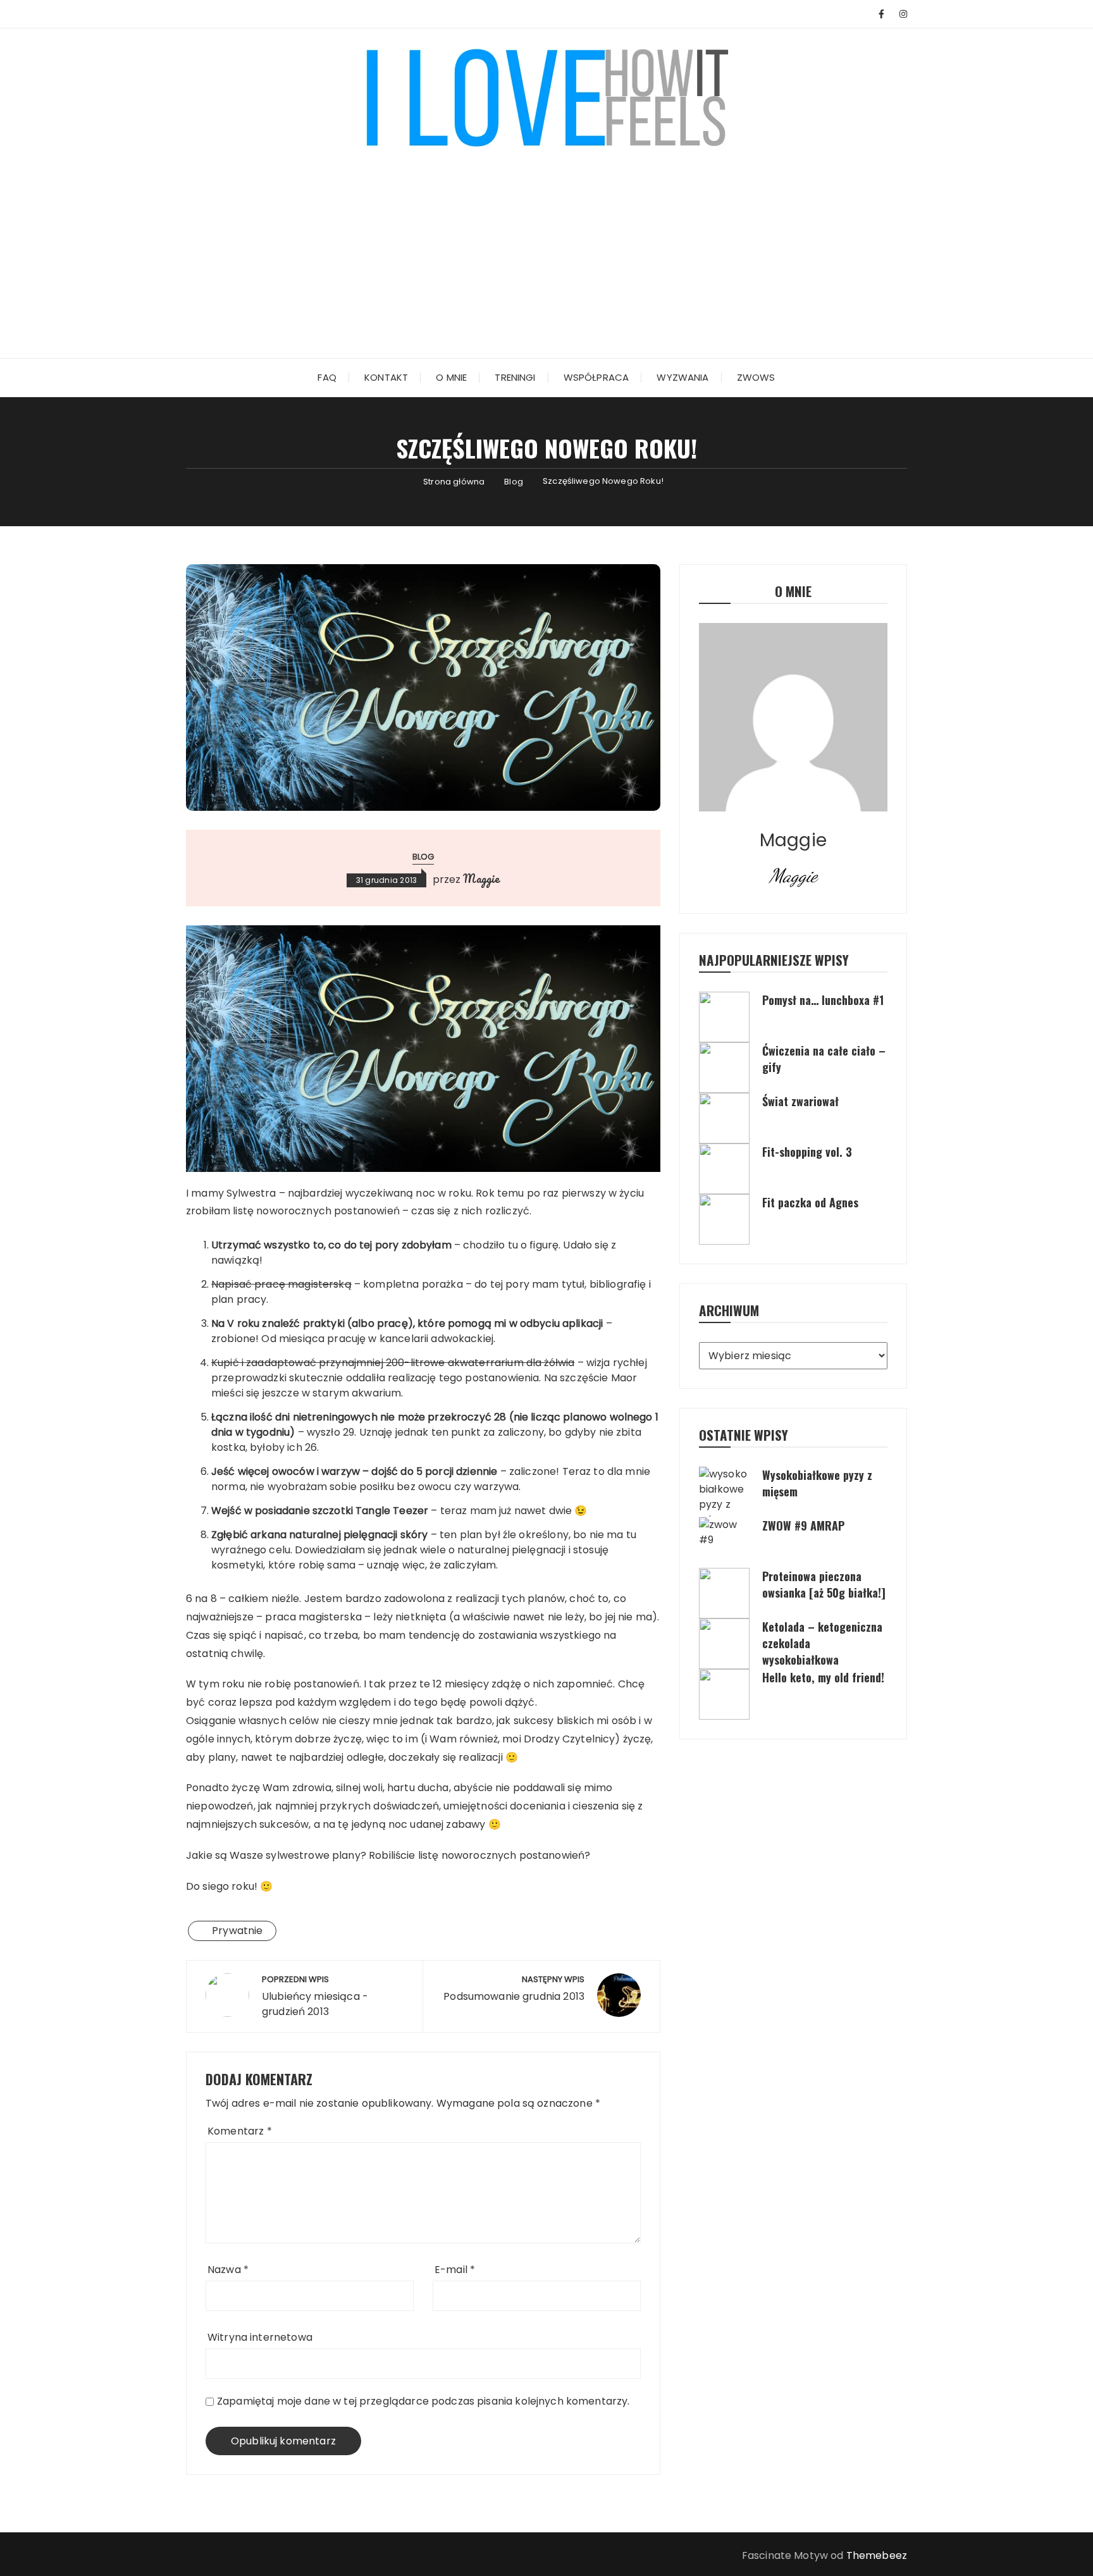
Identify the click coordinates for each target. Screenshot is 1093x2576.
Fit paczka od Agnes (810, 1202)
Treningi (515, 377)
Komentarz (240, 2131)
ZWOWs (756, 377)
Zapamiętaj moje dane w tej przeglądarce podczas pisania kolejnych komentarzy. (423, 2401)
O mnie (451, 377)
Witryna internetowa (260, 2337)
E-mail (455, 2270)
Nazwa (228, 2270)
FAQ (327, 377)
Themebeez (877, 2555)
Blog (423, 857)
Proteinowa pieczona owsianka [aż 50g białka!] (824, 1584)
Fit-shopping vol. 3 (807, 1152)
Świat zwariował (800, 1101)
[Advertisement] (546, 244)
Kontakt (386, 377)
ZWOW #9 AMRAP (803, 1525)
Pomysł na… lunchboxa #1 (823, 1000)
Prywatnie (237, 1931)
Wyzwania (682, 377)
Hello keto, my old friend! (823, 1677)
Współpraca (596, 377)
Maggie (481, 878)
